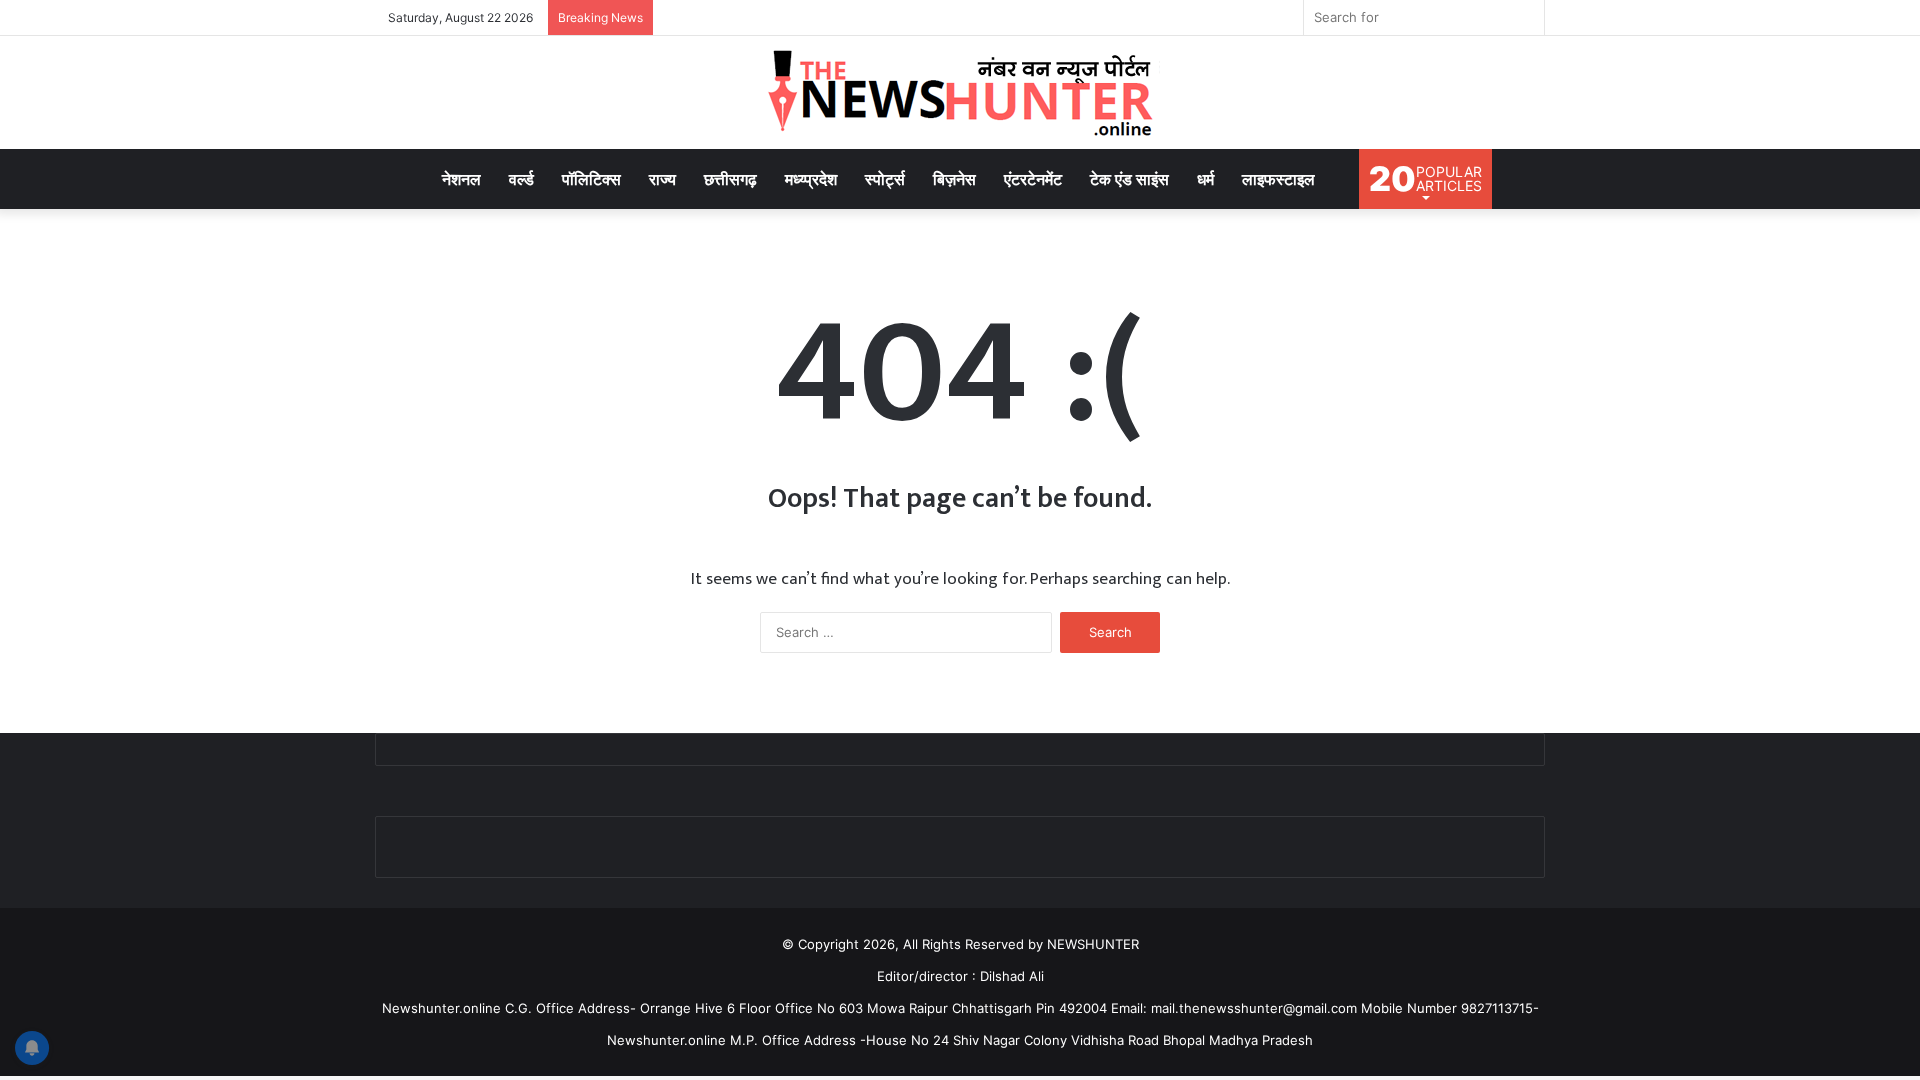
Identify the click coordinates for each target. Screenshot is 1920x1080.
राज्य (662, 179)
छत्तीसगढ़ (730, 179)
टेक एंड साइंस (1129, 179)
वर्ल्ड (521, 179)
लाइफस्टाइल (1278, 179)
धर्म (1205, 179)
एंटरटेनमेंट (1033, 179)
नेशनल (461, 179)
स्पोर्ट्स (885, 179)
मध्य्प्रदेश (811, 179)
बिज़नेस (954, 179)
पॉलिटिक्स (591, 179)
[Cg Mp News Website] (960, 92)
